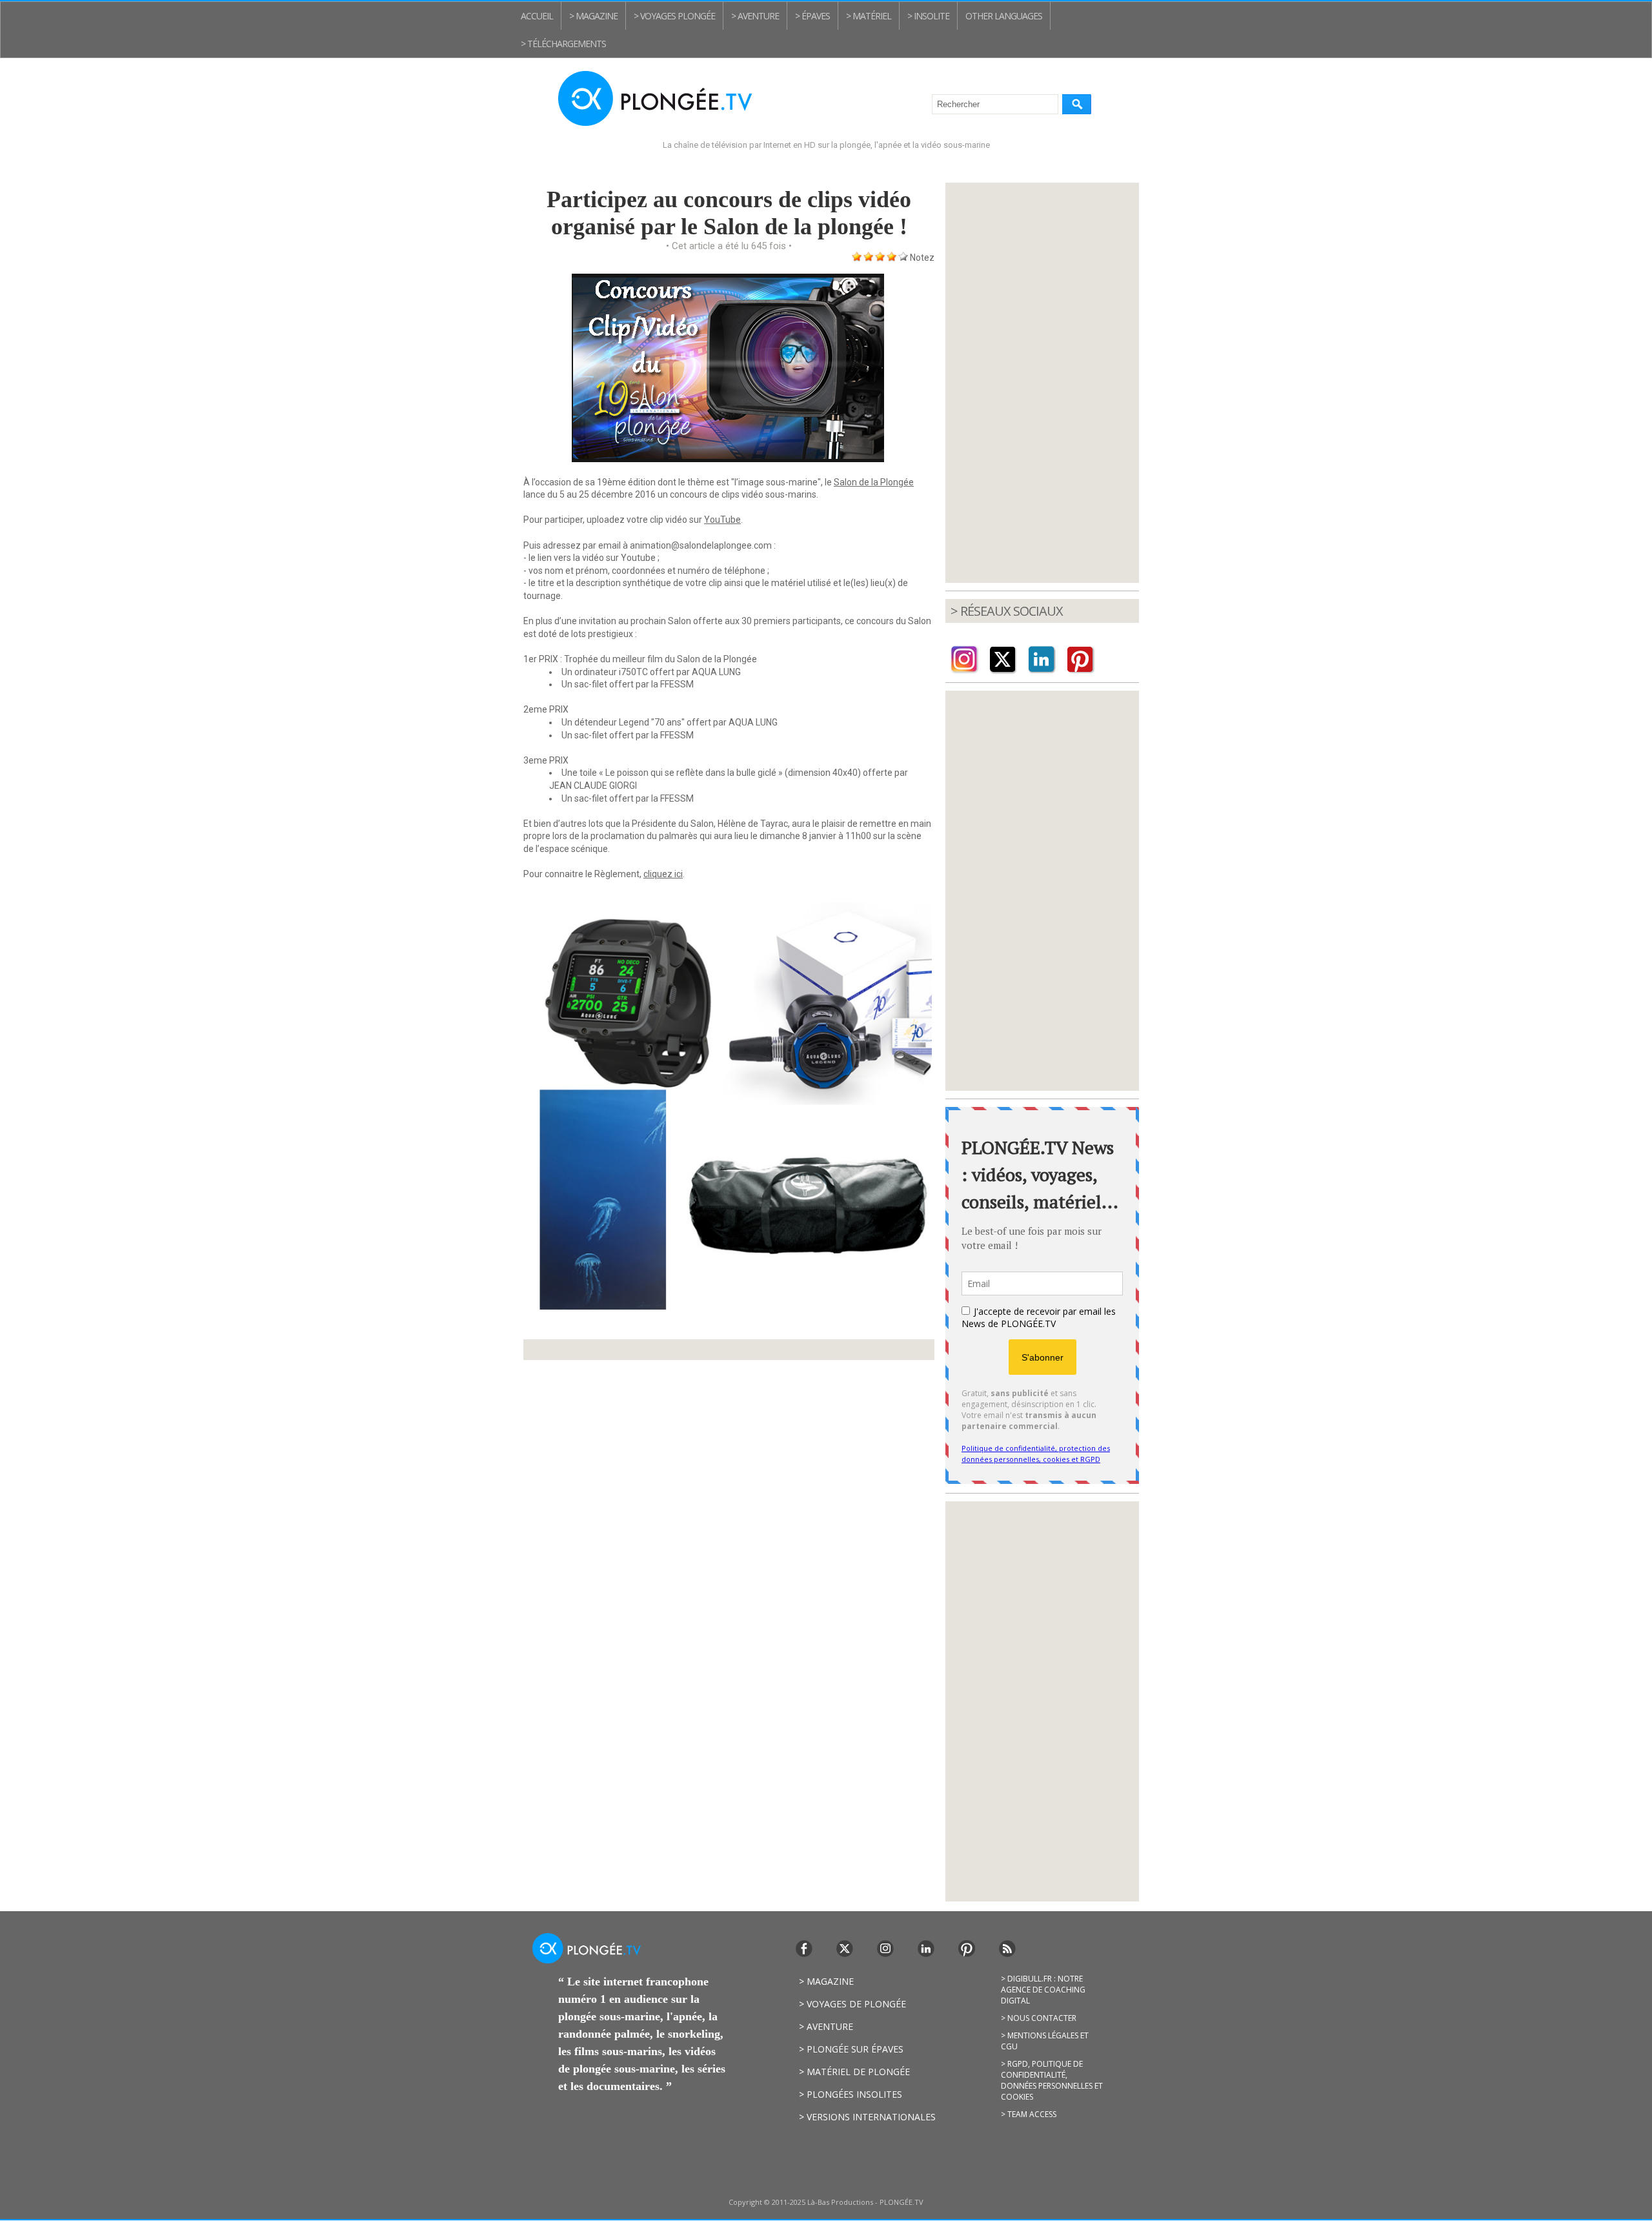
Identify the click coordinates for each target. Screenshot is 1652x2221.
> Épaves (812, 16)
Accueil (537, 16)
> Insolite (928, 16)
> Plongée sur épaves (851, 2049)
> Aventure (755, 16)
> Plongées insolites (851, 2094)
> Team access (1029, 2114)
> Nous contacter (1039, 2018)
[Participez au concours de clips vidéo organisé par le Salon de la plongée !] (728, 905)
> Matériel (869, 16)
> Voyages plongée (674, 16)
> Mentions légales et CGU (1045, 2041)
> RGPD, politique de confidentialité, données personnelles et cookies (1052, 2080)
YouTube (722, 520)
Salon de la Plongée (874, 482)
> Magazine (593, 16)
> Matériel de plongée (854, 2072)
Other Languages (1004, 16)
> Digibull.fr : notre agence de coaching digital (1043, 1990)
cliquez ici (663, 874)
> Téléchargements (563, 44)
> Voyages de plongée (852, 2004)
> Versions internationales (867, 2117)
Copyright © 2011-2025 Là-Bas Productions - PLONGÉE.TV (826, 2202)
